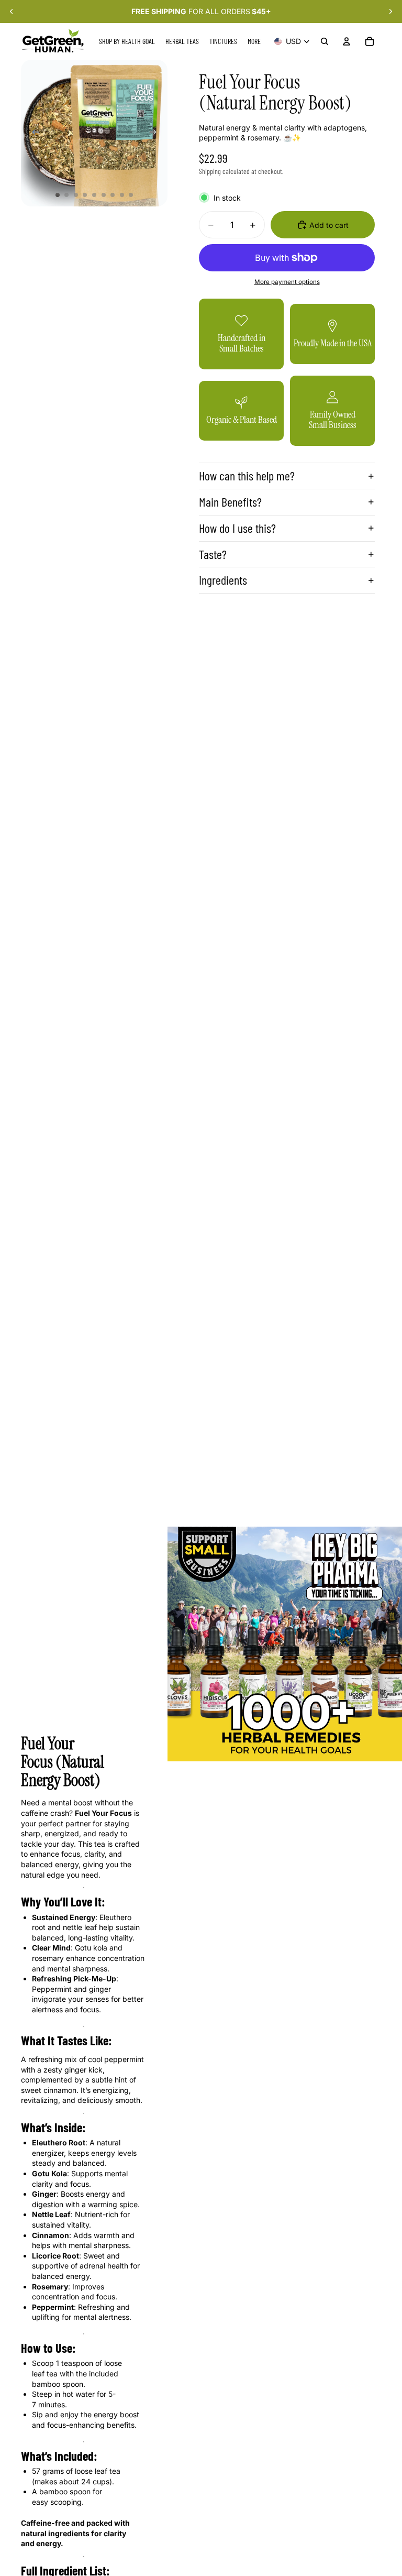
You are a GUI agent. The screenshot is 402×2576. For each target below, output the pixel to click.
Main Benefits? (230, 502)
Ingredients (223, 580)
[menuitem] (254, 41)
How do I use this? (237, 528)
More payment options (287, 282)
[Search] (325, 41)
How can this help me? (247, 475)
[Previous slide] (12, 12)
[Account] (347, 41)
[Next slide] (390, 12)
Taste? (213, 554)
